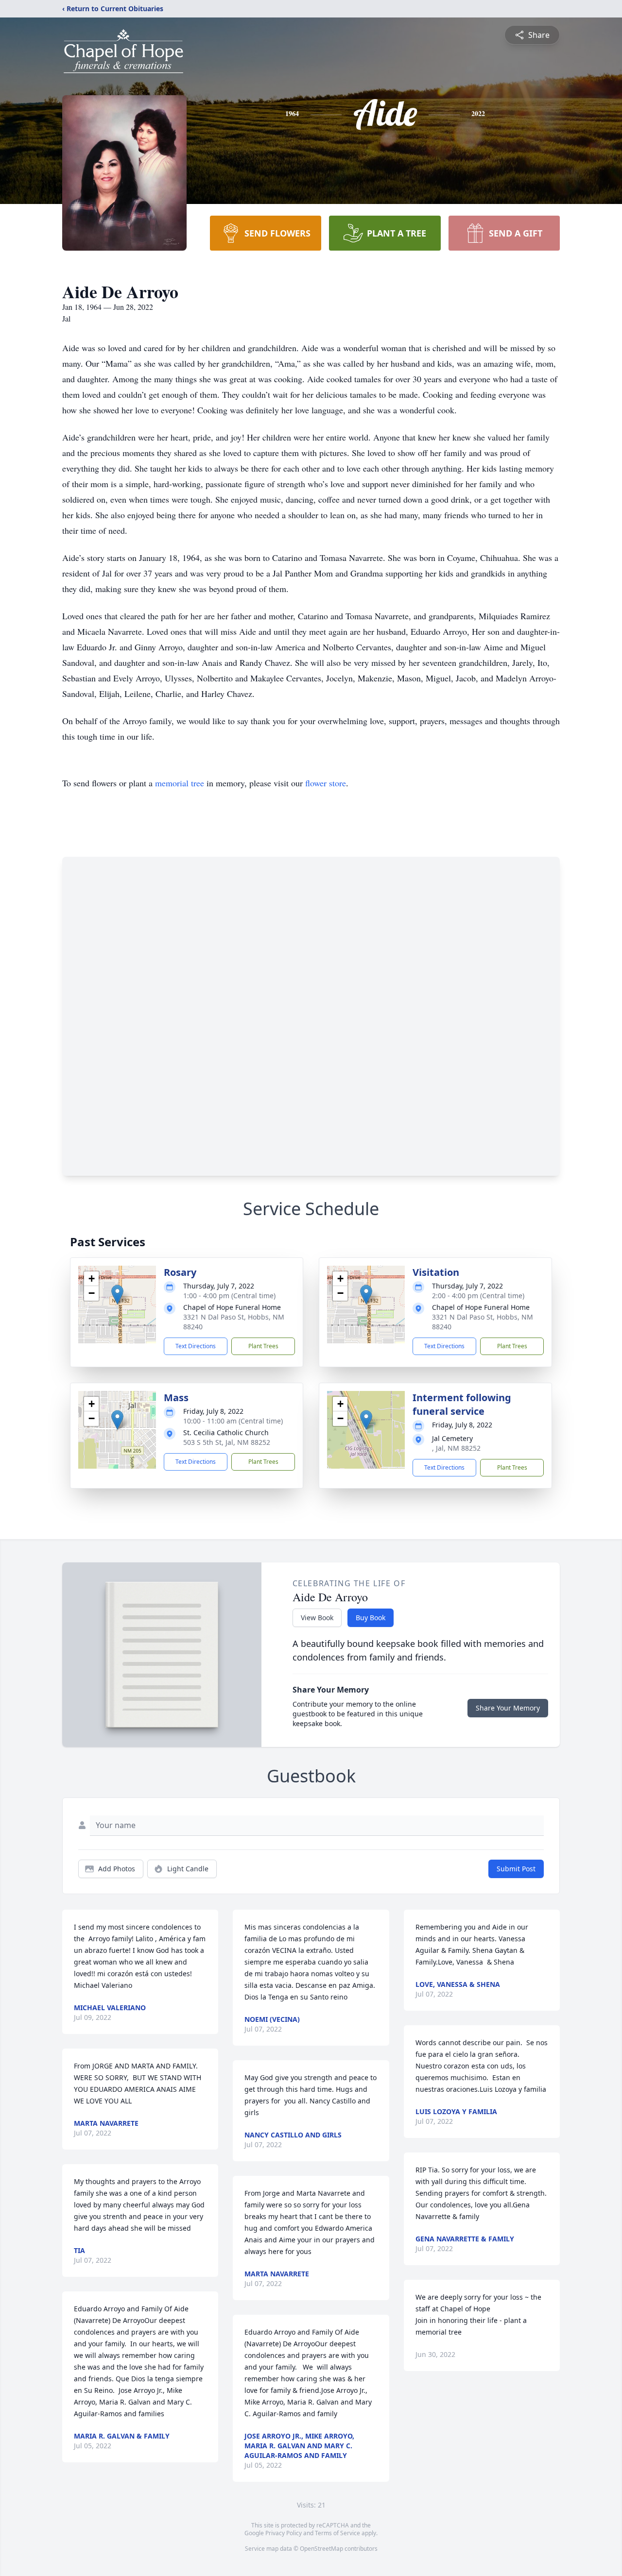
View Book (317, 1618)
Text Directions (196, 1346)
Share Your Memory (508, 1708)
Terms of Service (337, 2533)
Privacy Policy (284, 2533)
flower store (326, 783)
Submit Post (516, 1869)
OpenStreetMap (321, 2549)
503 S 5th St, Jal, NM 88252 (227, 1442)
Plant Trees (263, 1346)
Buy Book (371, 1618)
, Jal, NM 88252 (456, 1448)
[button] (117, 1295)
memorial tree (180, 783)
